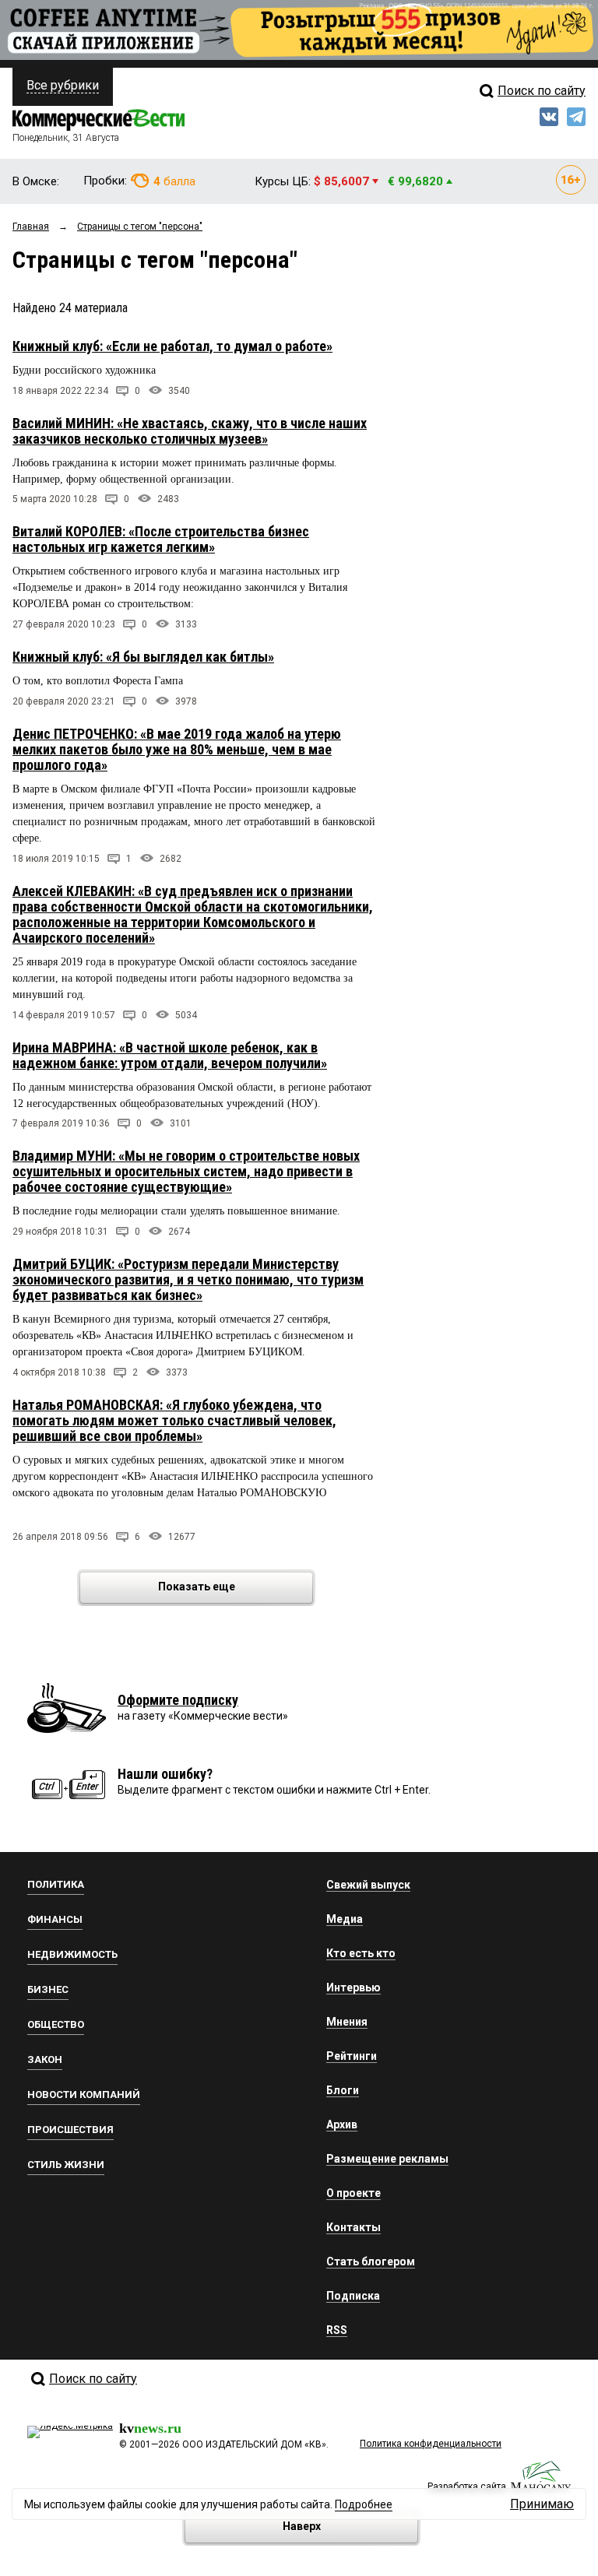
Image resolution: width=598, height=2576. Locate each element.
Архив (342, 2124)
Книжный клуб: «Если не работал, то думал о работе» (172, 346)
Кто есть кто (361, 1953)
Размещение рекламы (387, 2159)
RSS (337, 2330)
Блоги (343, 2090)
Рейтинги (352, 2056)
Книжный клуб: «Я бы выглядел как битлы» (143, 657)
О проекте (354, 2193)
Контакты (354, 2227)
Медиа (345, 1919)
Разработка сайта (467, 2486)
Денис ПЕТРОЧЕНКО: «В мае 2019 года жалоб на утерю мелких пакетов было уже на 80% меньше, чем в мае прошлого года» (177, 749)
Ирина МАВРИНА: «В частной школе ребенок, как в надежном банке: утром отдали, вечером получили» (170, 1055)
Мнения (347, 2022)
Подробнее (364, 2504)
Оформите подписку (178, 1700)
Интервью (354, 1987)
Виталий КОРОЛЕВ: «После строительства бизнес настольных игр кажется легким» (161, 539)
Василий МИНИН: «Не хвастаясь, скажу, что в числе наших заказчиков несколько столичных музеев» (190, 431)
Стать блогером (371, 2261)
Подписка (353, 2296)
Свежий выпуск (368, 1885)
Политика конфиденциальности (431, 2444)
